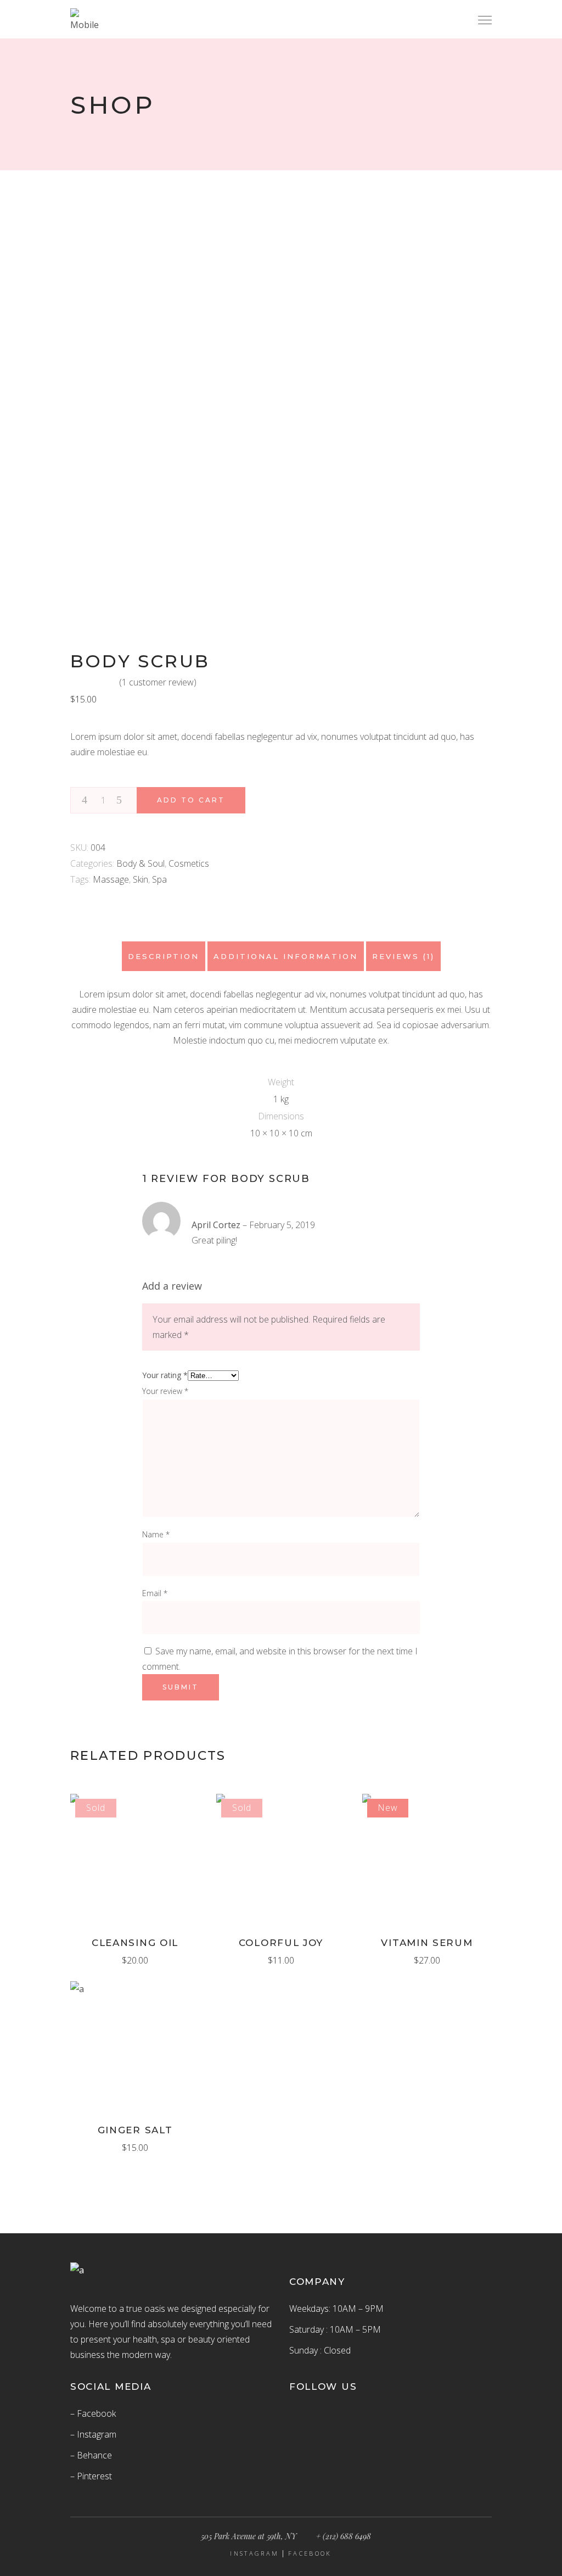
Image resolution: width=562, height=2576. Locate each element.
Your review (165, 1391)
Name (156, 1534)
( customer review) (158, 682)
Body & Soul (140, 863)
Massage (111, 879)
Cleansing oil (135, 1943)
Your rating (165, 1375)
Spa (159, 879)
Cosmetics (189, 863)
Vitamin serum (427, 1943)
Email (155, 1593)
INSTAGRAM (254, 2553)
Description (164, 956)
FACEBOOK (310, 2553)
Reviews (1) (403, 956)
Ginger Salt (135, 2130)
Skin (140, 879)
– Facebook (93, 2413)
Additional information (286, 956)
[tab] (164, 956)
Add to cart (191, 800)
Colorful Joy (281, 1943)
